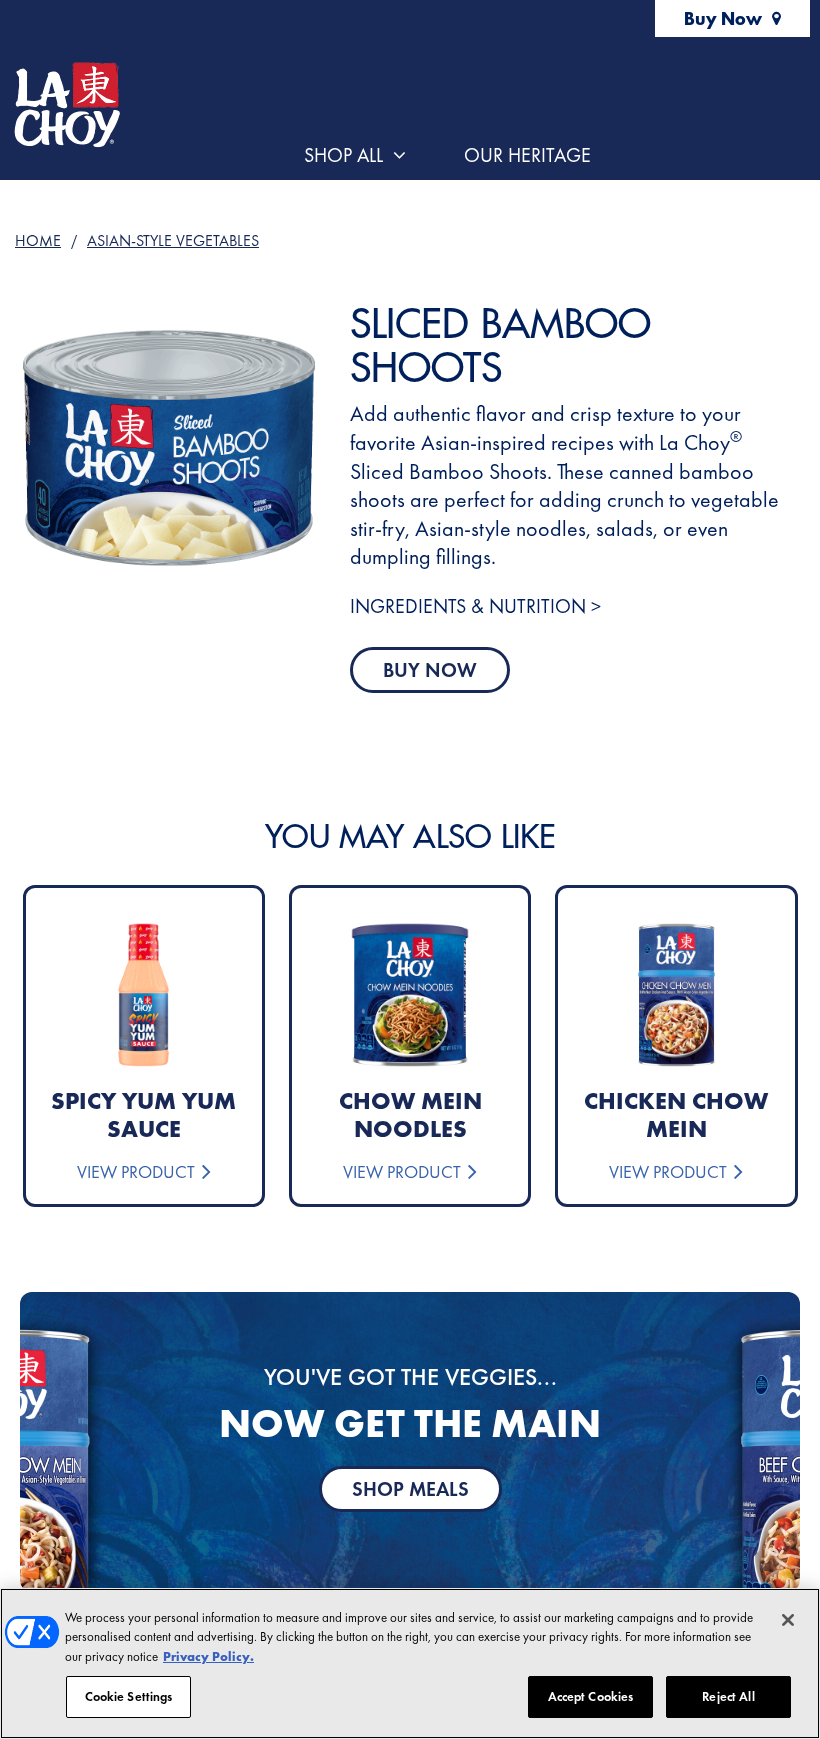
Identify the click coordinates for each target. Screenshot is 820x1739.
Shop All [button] (343, 155)
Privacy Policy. (208, 1656)
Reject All (728, 1696)
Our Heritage (527, 155)
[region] (410, 1663)
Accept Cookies (591, 1696)
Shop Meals (410, 1489)
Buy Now (723, 18)
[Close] (788, 1620)
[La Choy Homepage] (66, 105)
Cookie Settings (129, 1696)
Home (38, 241)
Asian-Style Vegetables (173, 241)
